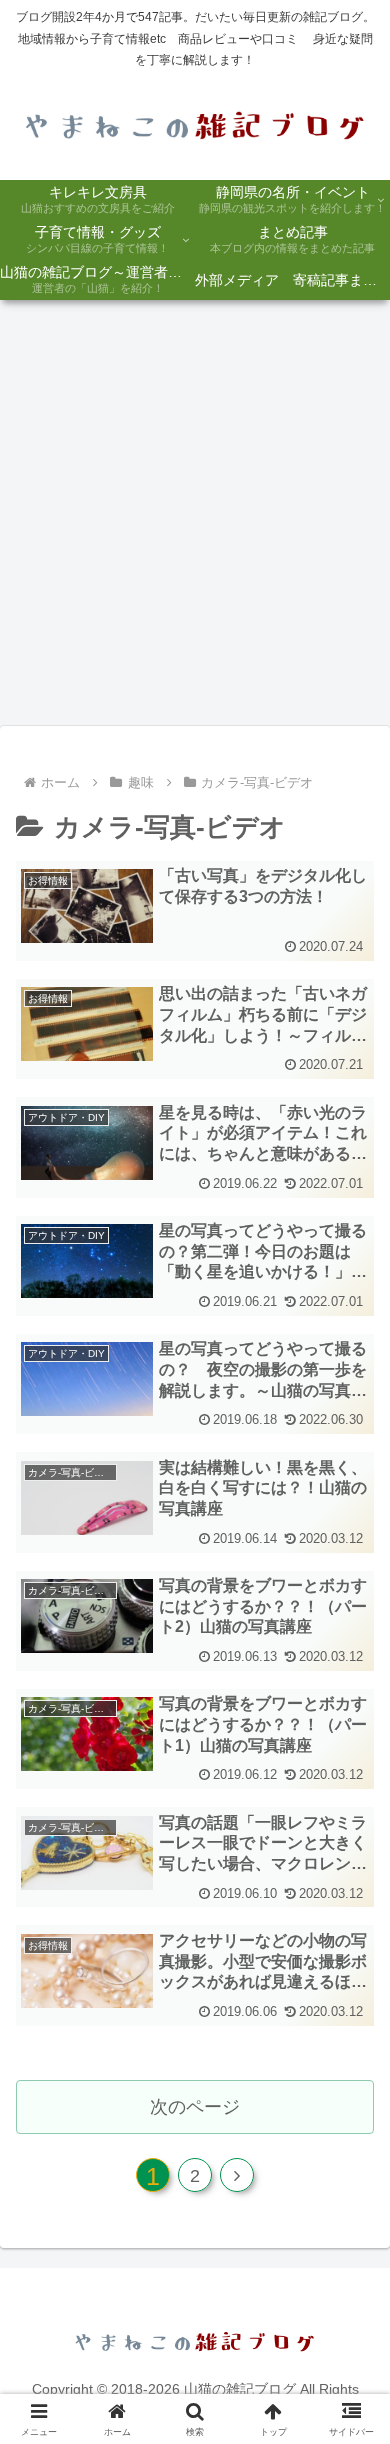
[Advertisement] (195, 519)
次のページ (195, 2107)
